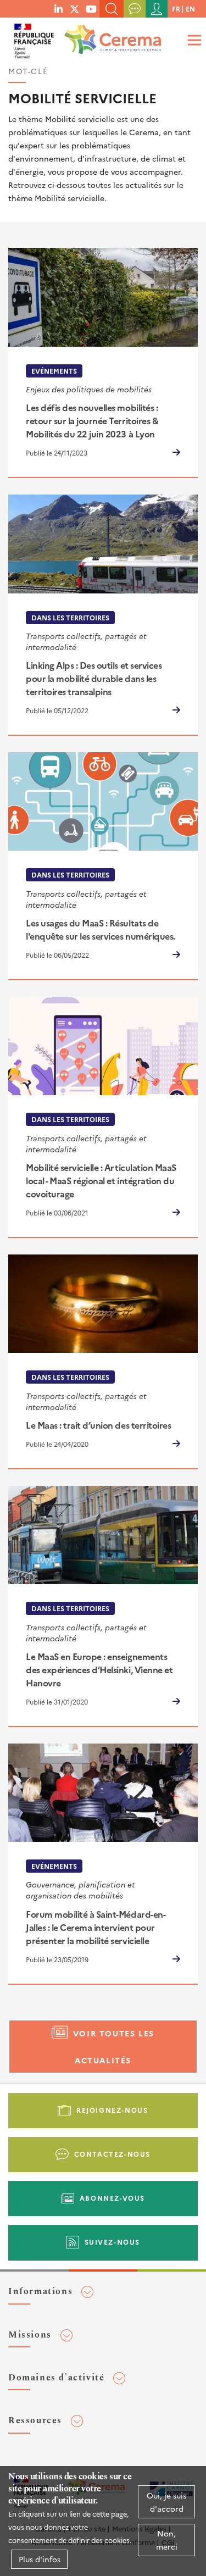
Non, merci (167, 2540)
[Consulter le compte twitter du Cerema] (75, 8)
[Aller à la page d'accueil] (110, 36)
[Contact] (135, 9)
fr (176, 9)
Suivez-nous (113, 2242)
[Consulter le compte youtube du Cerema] (91, 8)
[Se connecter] (157, 9)
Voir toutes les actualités (114, 2047)
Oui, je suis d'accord (166, 2502)
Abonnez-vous (112, 2198)
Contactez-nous (112, 2154)
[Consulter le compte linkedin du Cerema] (59, 8)
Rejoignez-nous (112, 2110)
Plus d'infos (40, 2559)
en (190, 9)
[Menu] (193, 40)
